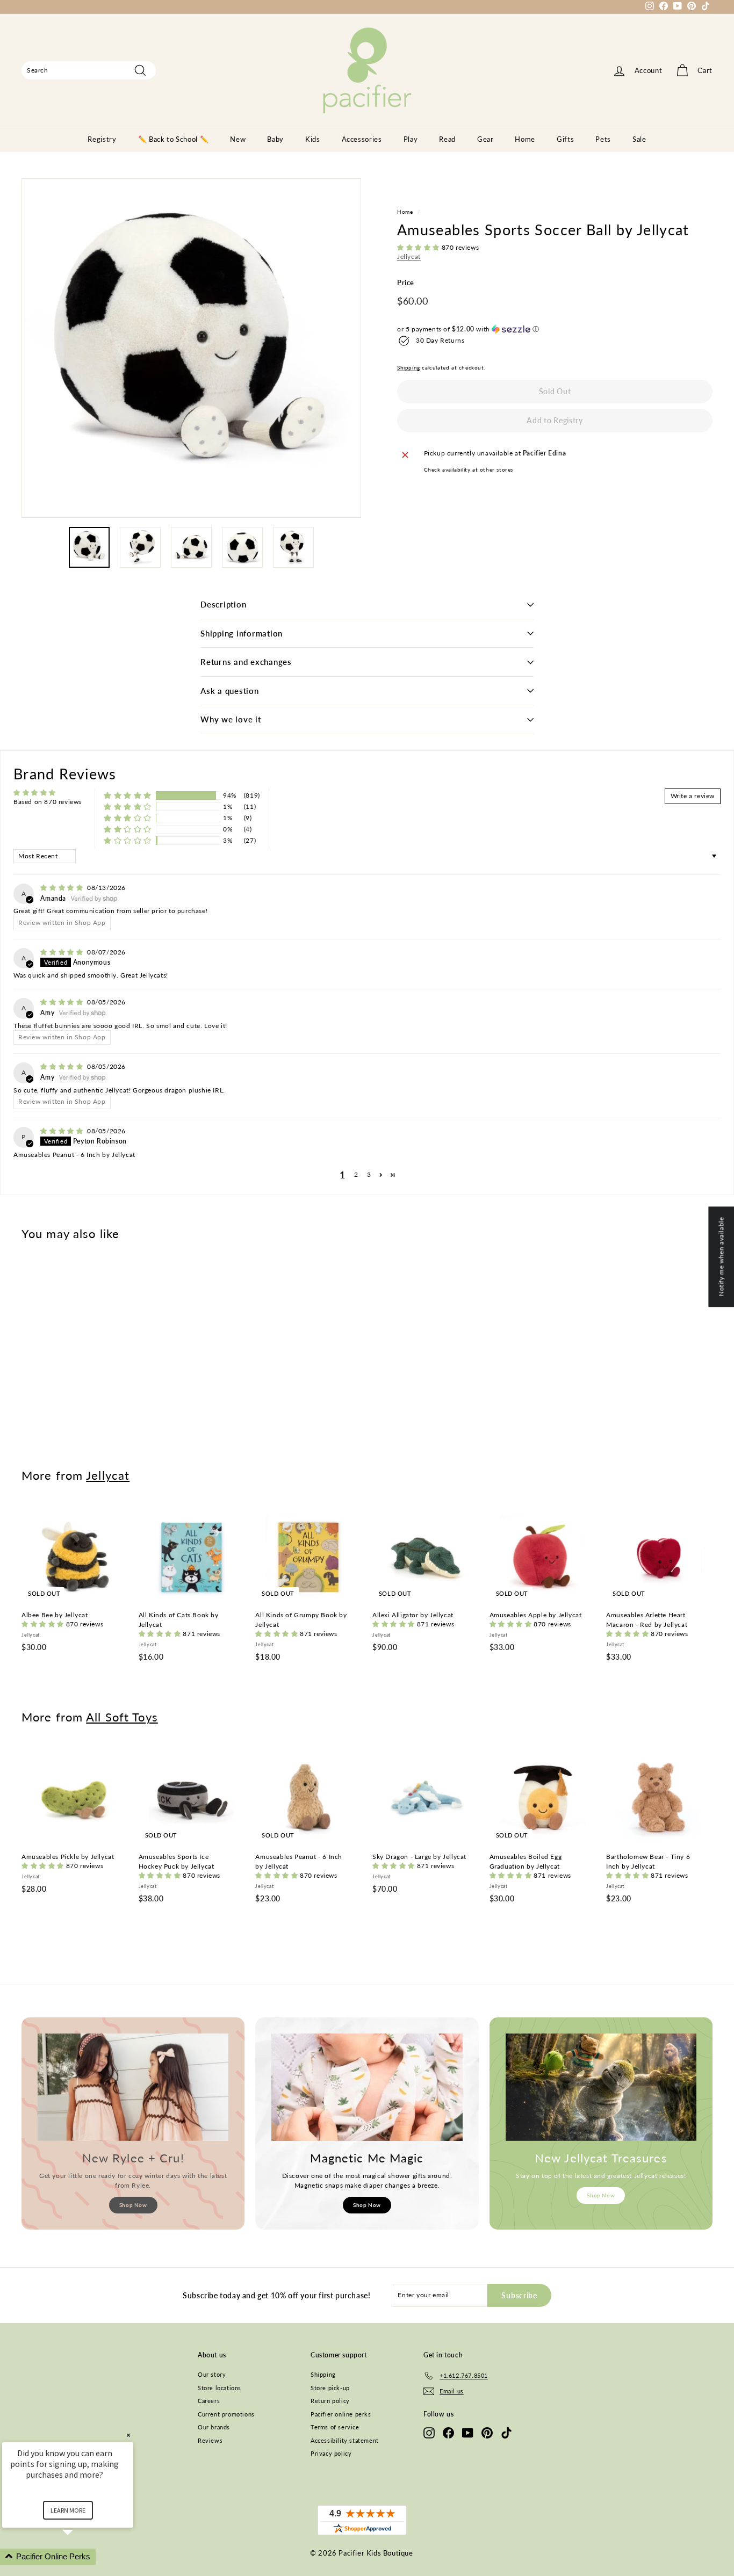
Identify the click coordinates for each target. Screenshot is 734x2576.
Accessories (362, 139)
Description (223, 604)
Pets (603, 139)
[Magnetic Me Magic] (367, 2087)
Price (406, 283)
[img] (63, 888)
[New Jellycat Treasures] (601, 2087)
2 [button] (356, 1174)
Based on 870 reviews (48, 802)
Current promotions (226, 2414)
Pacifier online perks (341, 2414)
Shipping (409, 367)
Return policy (330, 2401)
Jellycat (409, 256)
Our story (212, 2374)
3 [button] (369, 1174)
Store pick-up (330, 2388)
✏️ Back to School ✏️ (174, 139)
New (238, 139)
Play (411, 139)
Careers (209, 2401)
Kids (313, 139)
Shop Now (133, 2205)
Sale (639, 139)
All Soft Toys (122, 1717)
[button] (419, 247)
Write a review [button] (693, 796)
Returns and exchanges (246, 662)
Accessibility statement (345, 2440)
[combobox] (89, 70)
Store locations (220, 2388)
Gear (485, 139)
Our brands (214, 2427)
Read (447, 139)
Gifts (565, 139)
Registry (102, 139)
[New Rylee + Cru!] (133, 2087)
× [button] (128, 2435)
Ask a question (230, 691)
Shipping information (242, 633)
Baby (275, 139)
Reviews (210, 2440)
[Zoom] (191, 348)
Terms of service (335, 2427)
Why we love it (231, 719)
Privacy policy (331, 2453)
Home (525, 139)
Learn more (68, 2510)
